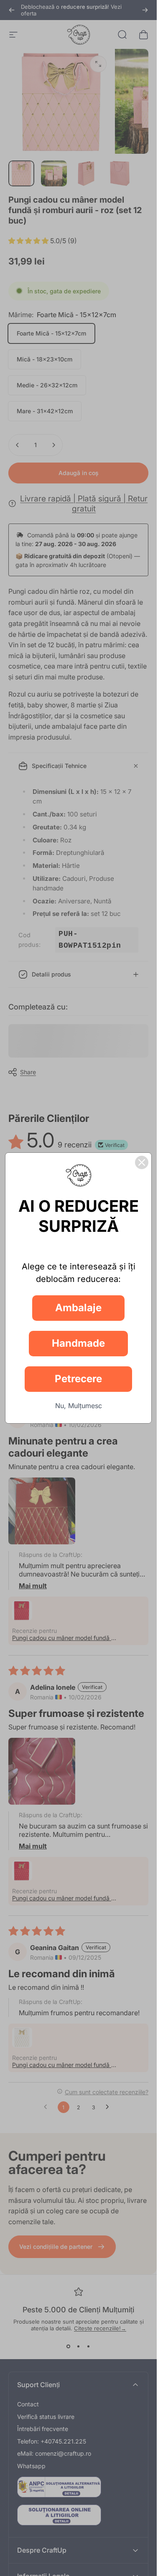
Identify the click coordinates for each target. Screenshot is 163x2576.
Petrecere (78, 1379)
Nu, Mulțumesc (79, 1406)
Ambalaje (78, 1308)
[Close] (142, 1162)
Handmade (78, 1343)
